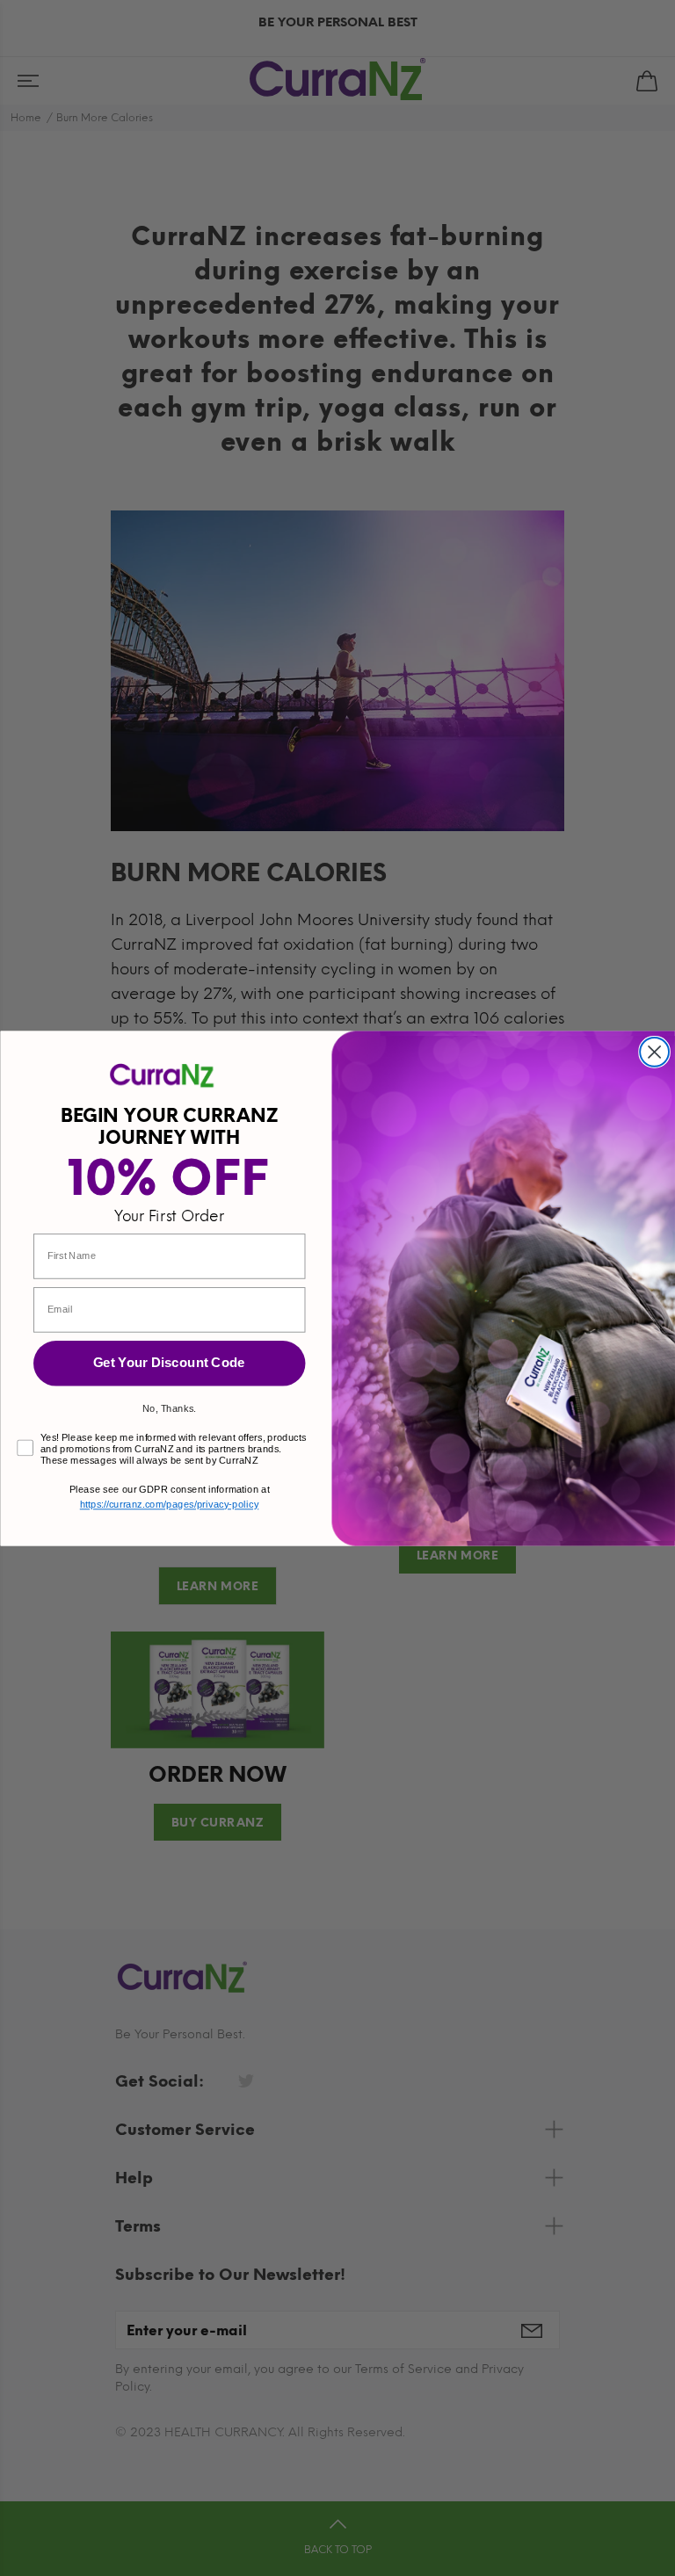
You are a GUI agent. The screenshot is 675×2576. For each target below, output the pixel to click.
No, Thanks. (169, 1407)
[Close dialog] (654, 1051)
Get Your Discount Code (169, 1362)
